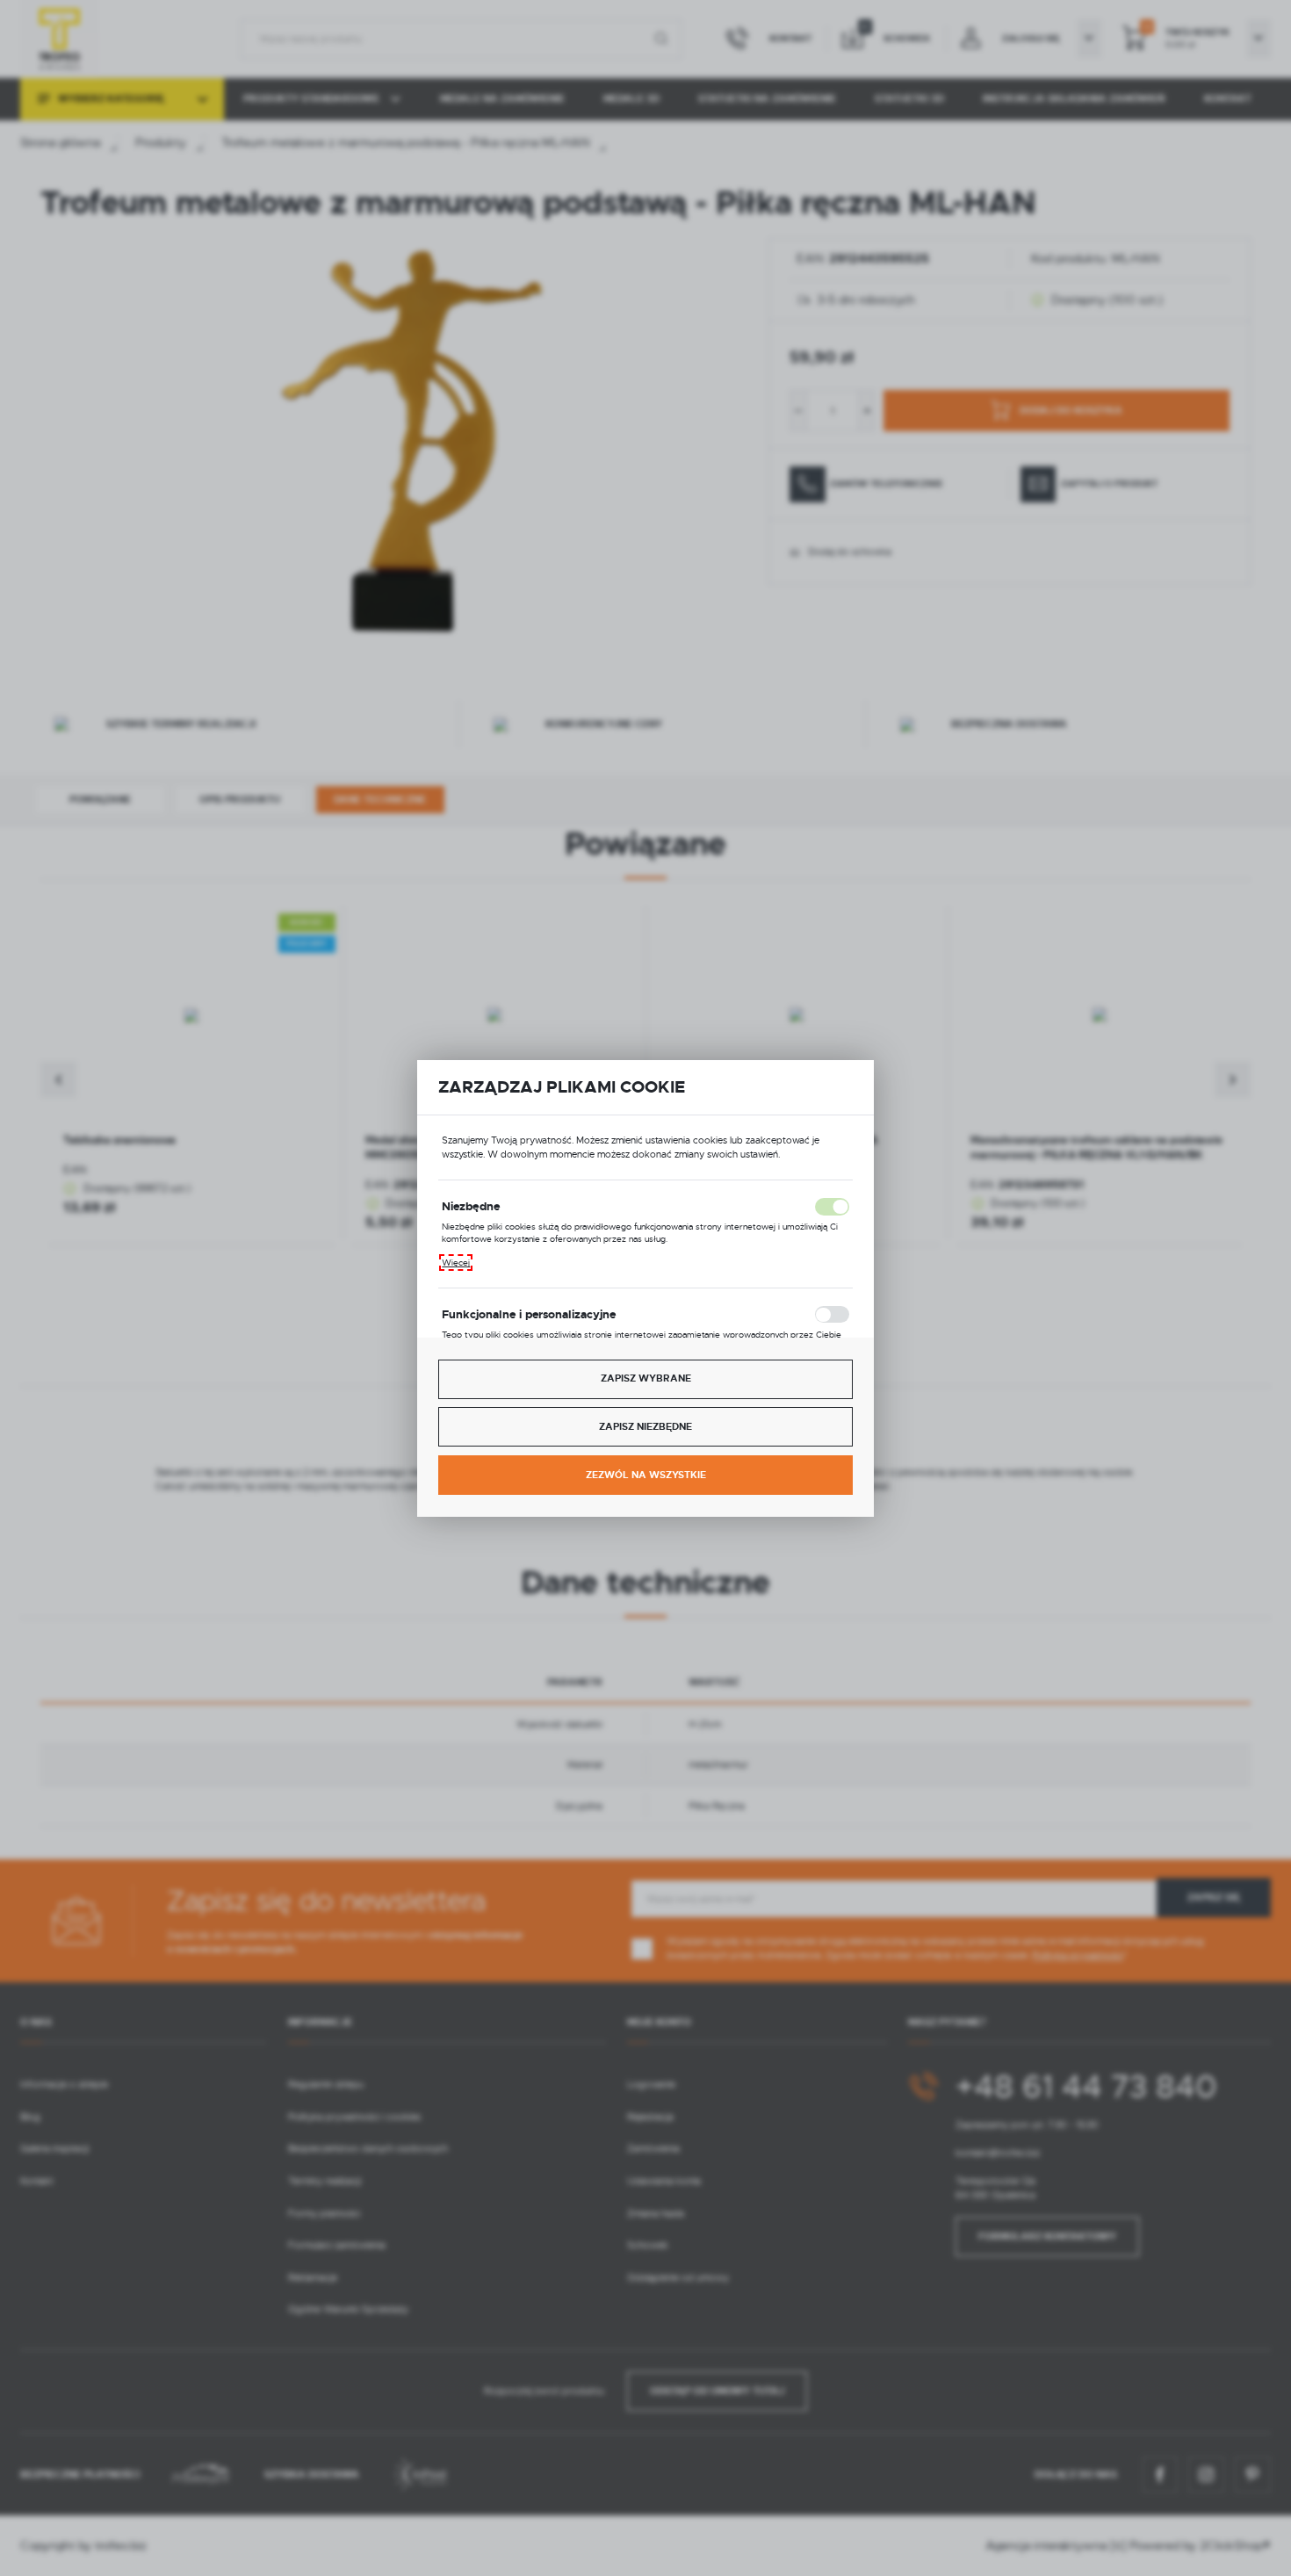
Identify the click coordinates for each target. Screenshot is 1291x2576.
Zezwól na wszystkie (646, 1475)
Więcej (456, 1263)
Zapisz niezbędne (645, 1427)
